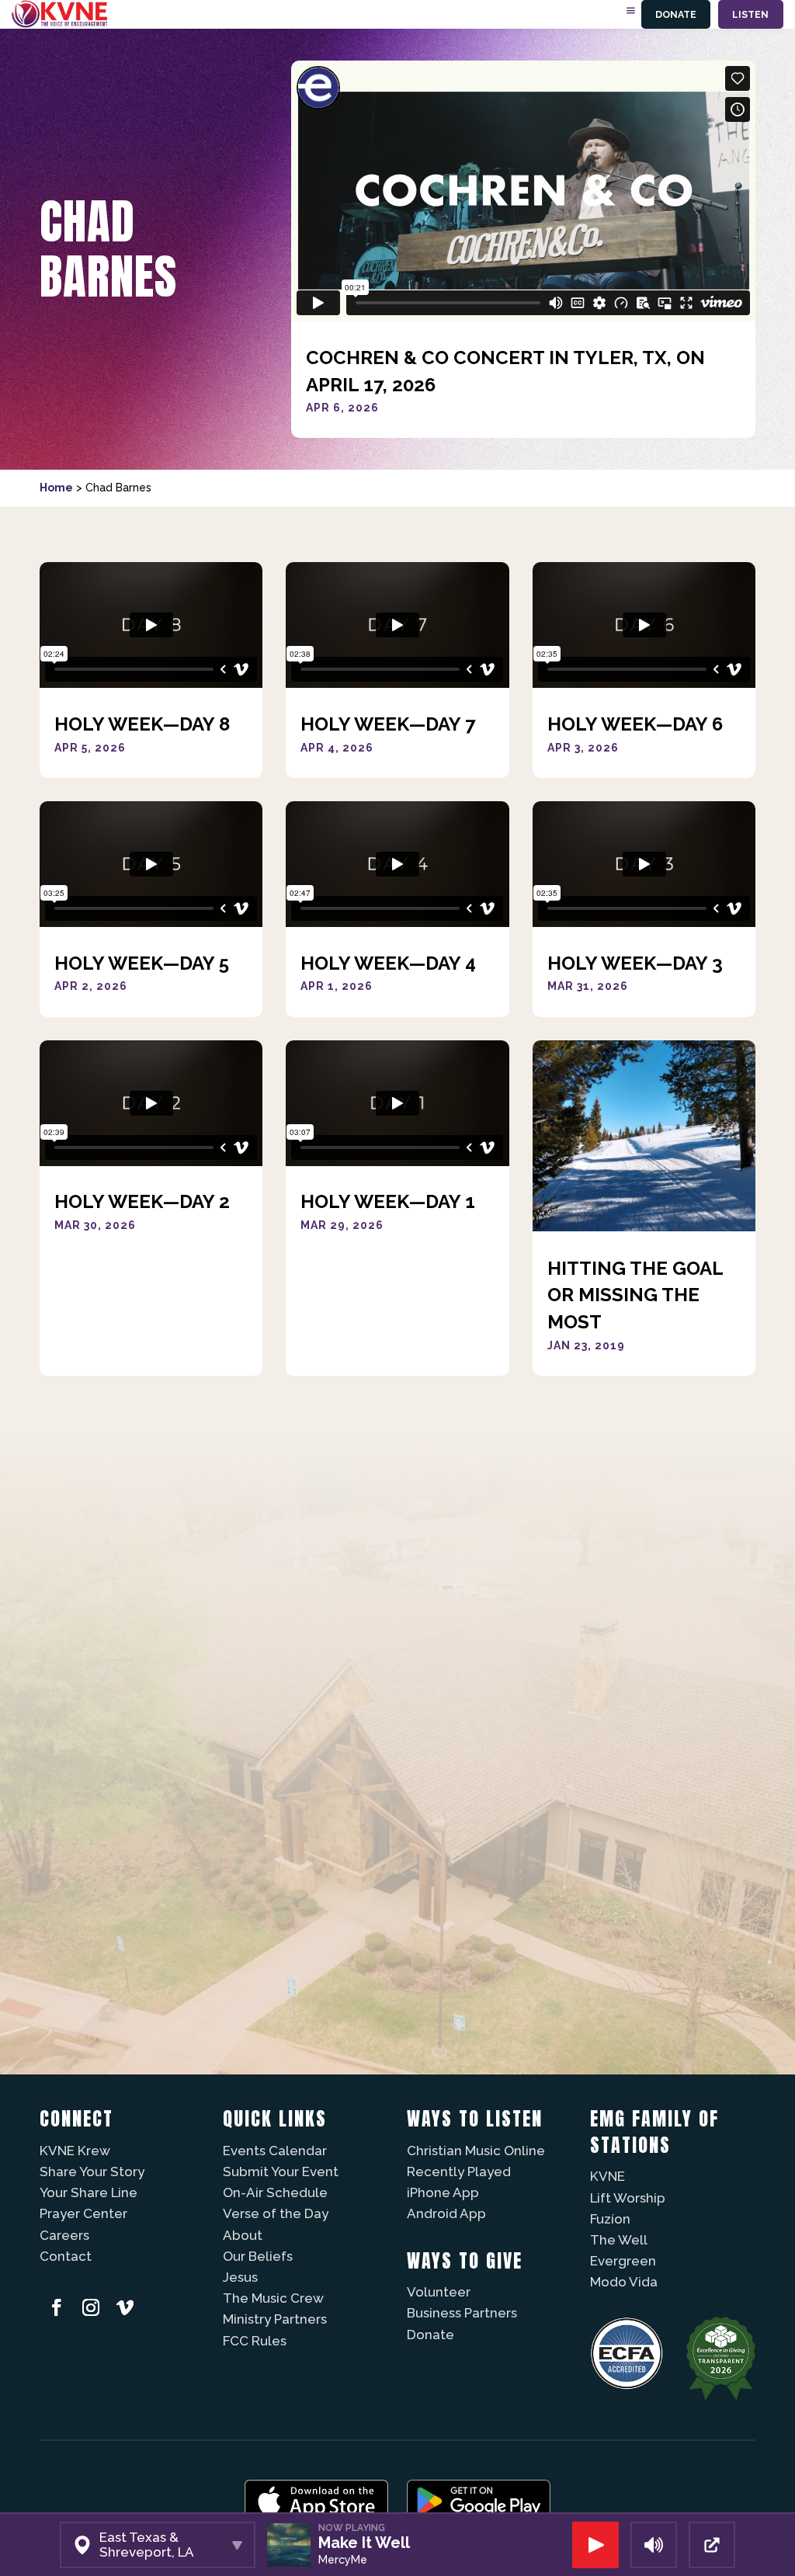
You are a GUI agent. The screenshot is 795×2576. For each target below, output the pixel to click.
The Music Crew (273, 2298)
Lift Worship (628, 2198)
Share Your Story (92, 2172)
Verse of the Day (276, 2213)
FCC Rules (255, 2341)
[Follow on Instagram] (91, 2307)
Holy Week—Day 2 (142, 1201)
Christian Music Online (476, 2151)
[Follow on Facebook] (57, 2307)
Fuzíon (610, 2219)
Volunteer (439, 2292)
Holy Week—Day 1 (388, 1201)
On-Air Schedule (275, 2192)
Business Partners (462, 2313)
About (243, 2235)
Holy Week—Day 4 (388, 963)
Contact (66, 2256)
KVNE (608, 2176)
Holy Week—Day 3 (635, 963)
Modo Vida (624, 2282)
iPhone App (443, 2192)
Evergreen (623, 2261)
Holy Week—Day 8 (142, 724)
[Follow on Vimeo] (125, 2307)
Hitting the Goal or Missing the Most (635, 1295)
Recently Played (459, 2172)
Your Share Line (89, 2192)
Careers (64, 2235)
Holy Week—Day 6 (635, 724)
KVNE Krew (75, 2151)
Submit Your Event (281, 2172)
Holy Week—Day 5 (142, 963)
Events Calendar (275, 2151)
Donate (676, 14)
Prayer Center (83, 2213)
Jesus (240, 2277)
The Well (619, 2240)
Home (56, 488)
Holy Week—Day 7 (388, 724)
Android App (446, 2213)
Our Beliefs (258, 2256)
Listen (750, 14)
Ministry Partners (275, 2319)
